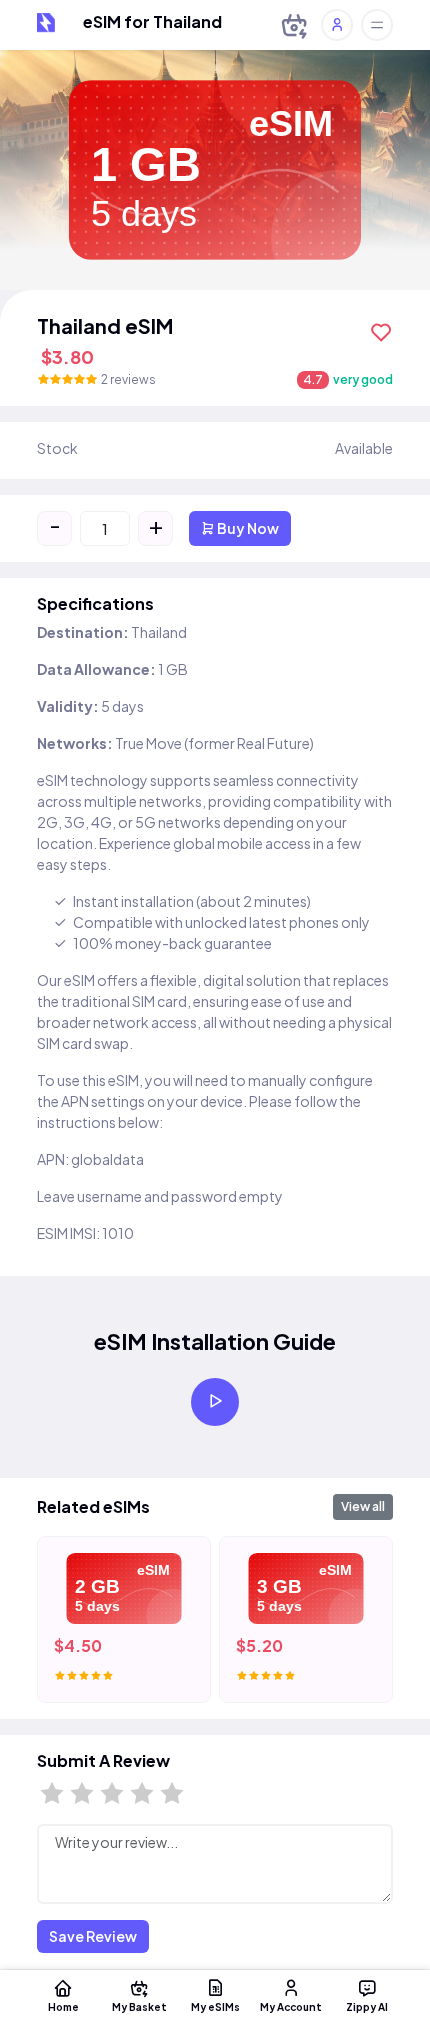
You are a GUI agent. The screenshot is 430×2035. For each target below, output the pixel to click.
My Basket (139, 2006)
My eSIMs (215, 2006)
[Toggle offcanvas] (377, 25)
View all (363, 1506)
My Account (291, 2006)
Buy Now (247, 528)
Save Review (93, 1936)
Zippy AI (367, 2006)
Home (63, 2006)
